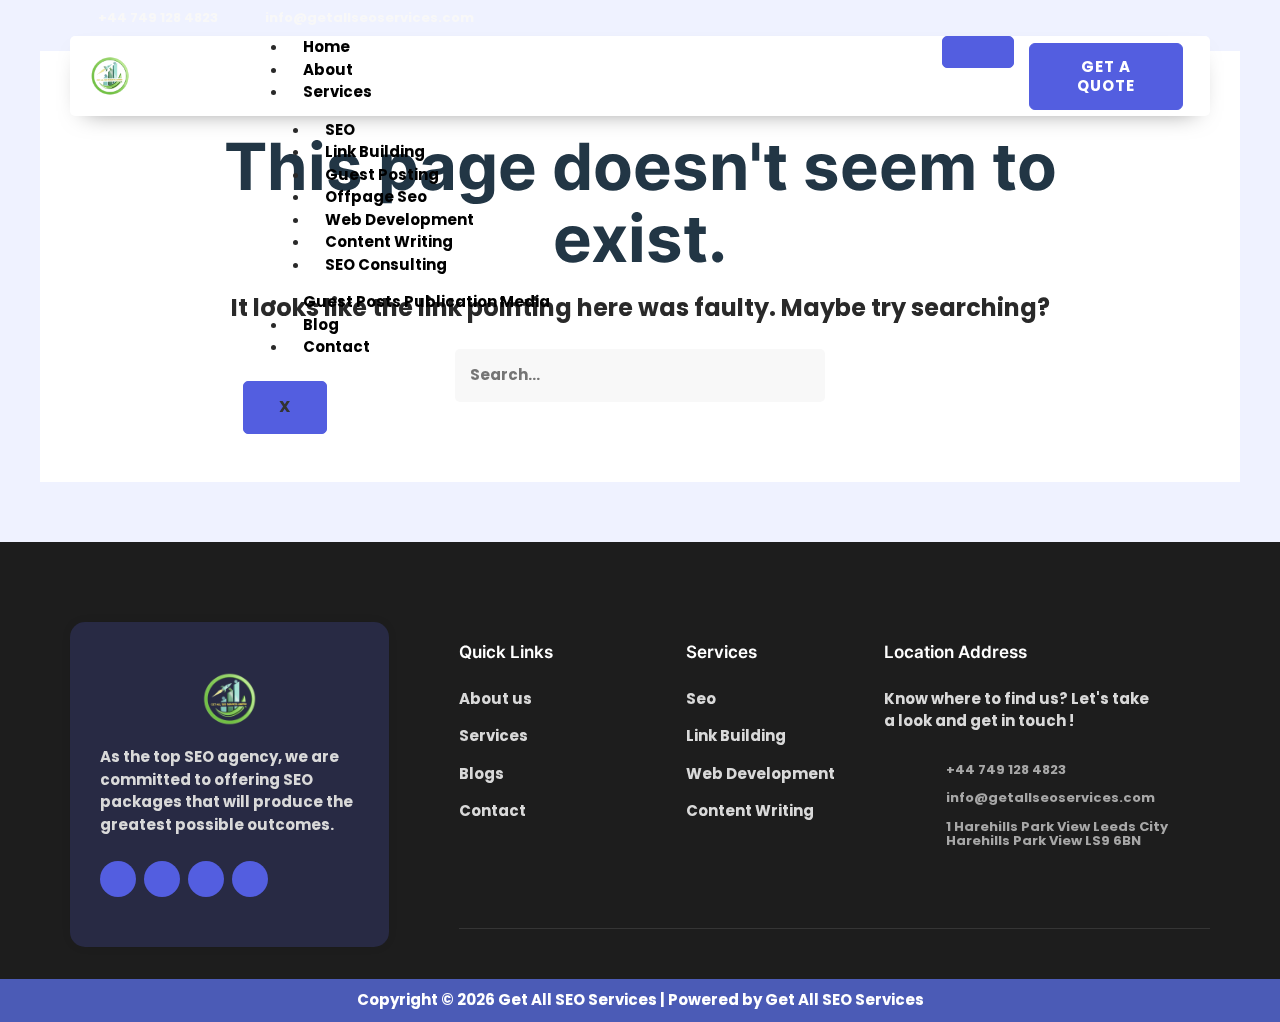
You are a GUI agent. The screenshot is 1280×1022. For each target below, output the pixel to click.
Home (326, 46)
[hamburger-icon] (978, 52)
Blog (321, 324)
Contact (336, 346)
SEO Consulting (386, 264)
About (328, 69)
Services (337, 91)
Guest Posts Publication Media (426, 301)
